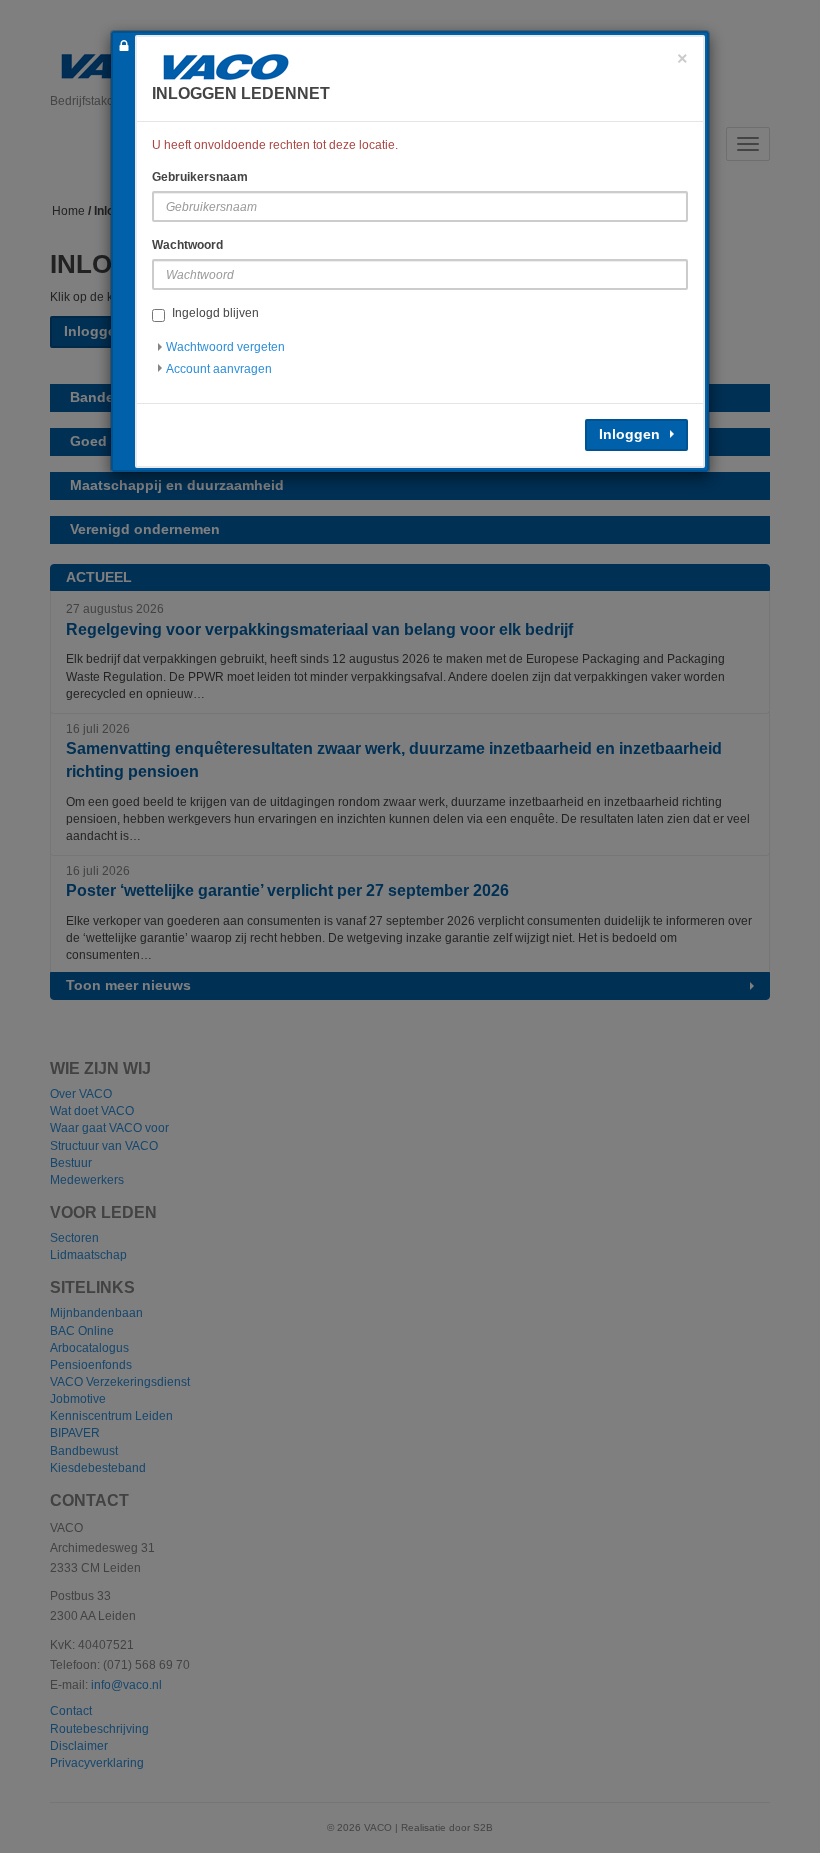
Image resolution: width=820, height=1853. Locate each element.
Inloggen (629, 434)
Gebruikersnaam (200, 177)
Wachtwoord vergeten (225, 347)
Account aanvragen (219, 369)
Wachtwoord (187, 245)
